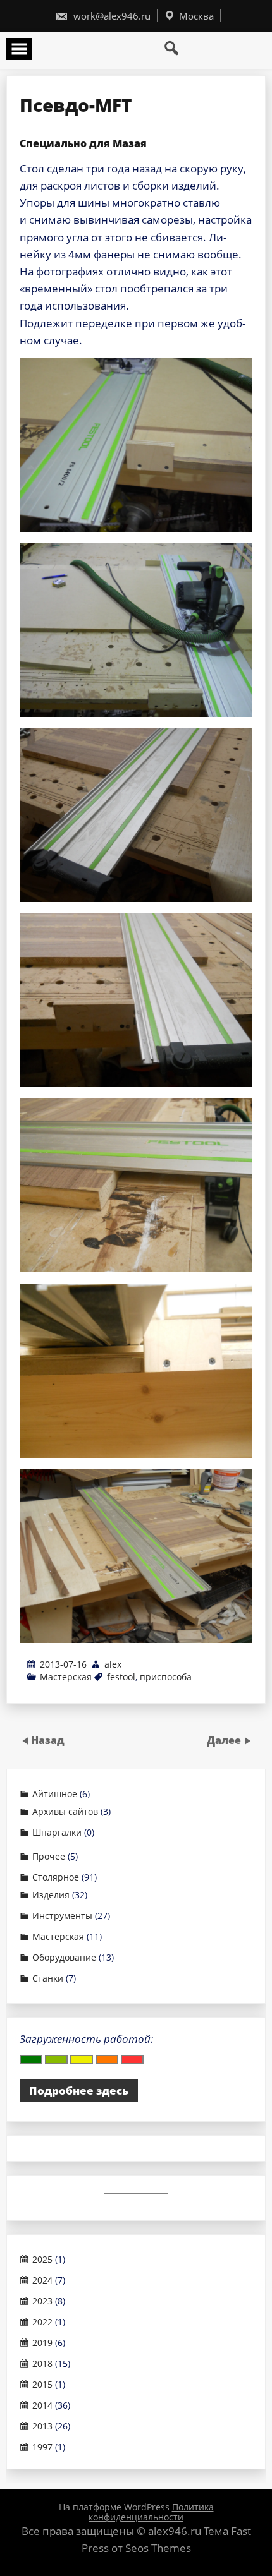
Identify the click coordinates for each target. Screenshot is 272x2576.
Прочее (49, 1857)
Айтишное (55, 1794)
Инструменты (62, 1916)
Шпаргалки (57, 1833)
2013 (42, 2426)
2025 (42, 2260)
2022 (42, 2322)
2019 (42, 2343)
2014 (42, 2405)
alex (113, 1664)
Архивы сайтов (65, 1812)
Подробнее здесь (79, 2091)
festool (121, 1677)
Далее (225, 1740)
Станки (48, 1978)
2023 (42, 2301)
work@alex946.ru (111, 16)
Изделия (51, 1895)
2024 (42, 2280)
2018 (42, 2364)
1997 (42, 2447)
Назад (48, 1740)
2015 (42, 2385)
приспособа (166, 1677)
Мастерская (66, 1677)
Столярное (56, 1877)
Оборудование (64, 1958)
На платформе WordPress (115, 2507)
